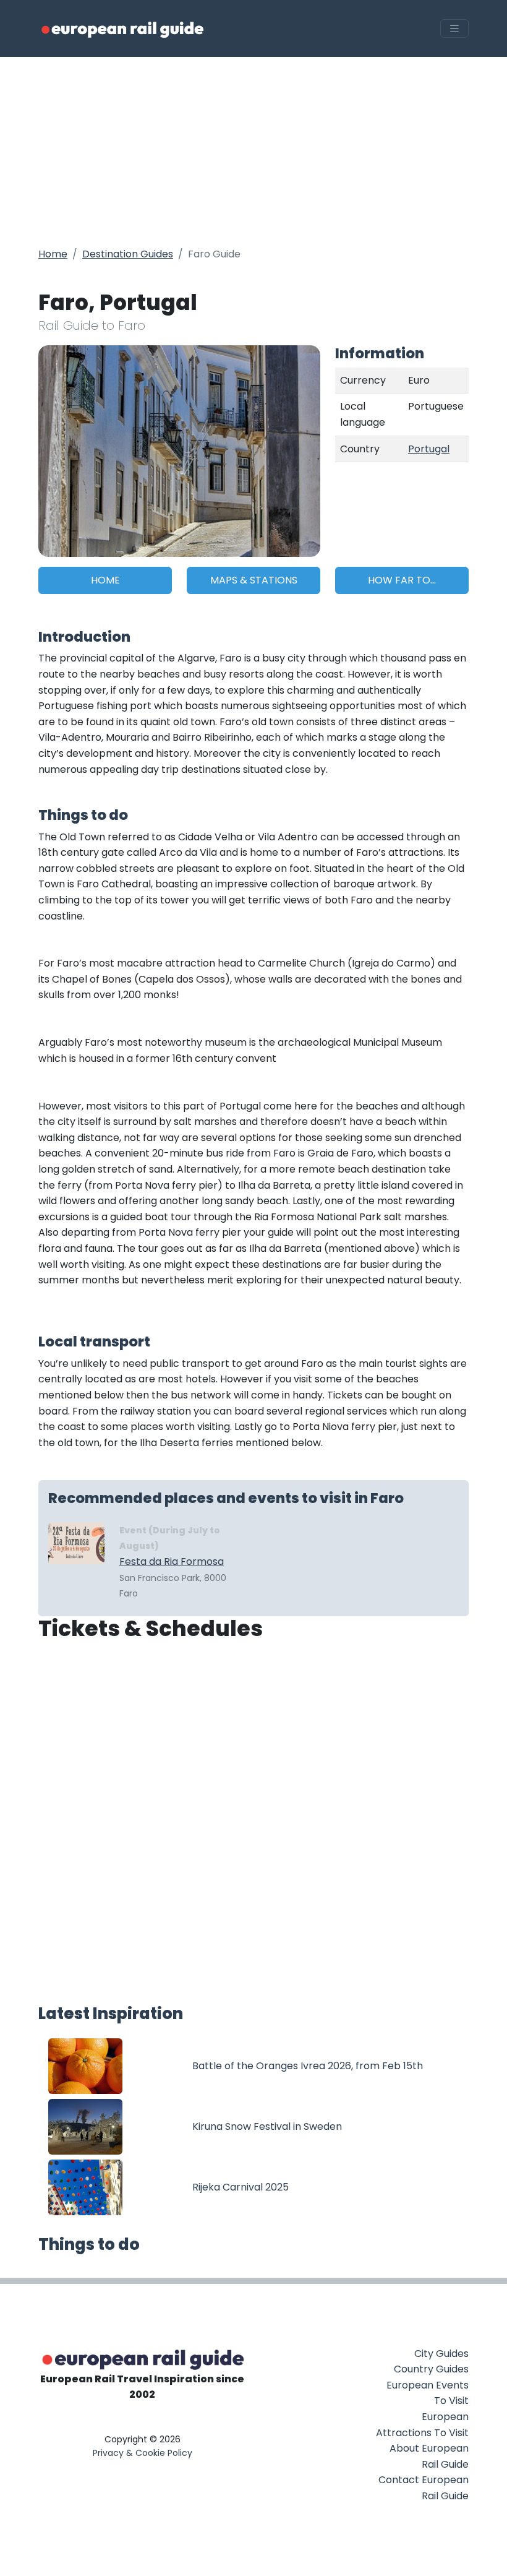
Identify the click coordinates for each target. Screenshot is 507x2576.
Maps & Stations (254, 580)
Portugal (429, 449)
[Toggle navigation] (454, 29)
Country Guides (431, 2369)
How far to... (402, 580)
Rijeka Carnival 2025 (241, 2187)
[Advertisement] (253, 150)
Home (53, 254)
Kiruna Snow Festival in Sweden (267, 2126)
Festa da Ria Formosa (172, 1562)
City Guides (441, 2354)
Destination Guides (128, 254)
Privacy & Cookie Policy (143, 2453)
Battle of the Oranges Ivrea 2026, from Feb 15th (308, 2066)
